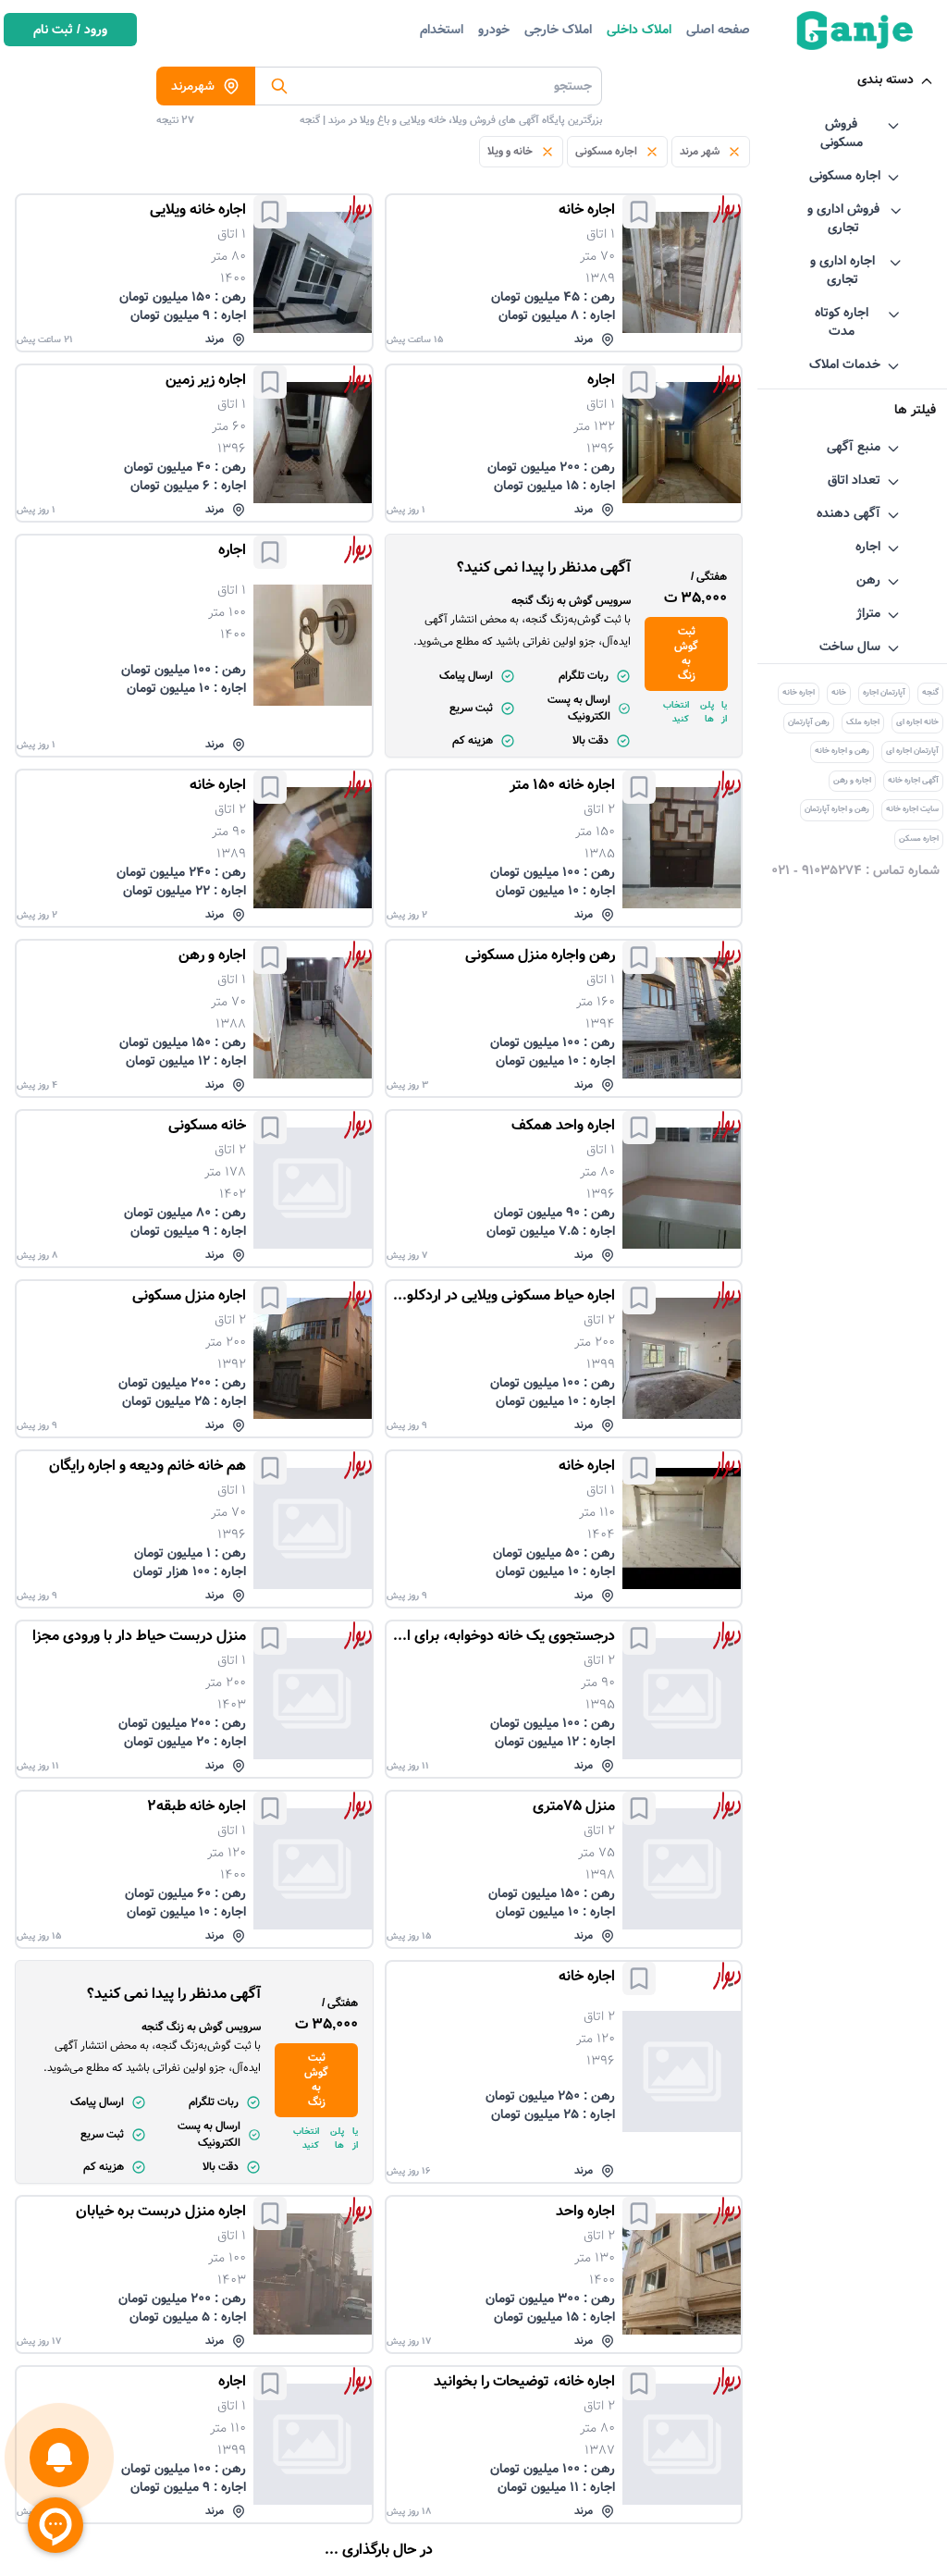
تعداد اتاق (854, 480)
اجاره (868, 547)
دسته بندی (886, 80)
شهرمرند (193, 86)
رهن (868, 580)
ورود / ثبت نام (70, 30)
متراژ (868, 613)
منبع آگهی (854, 447)
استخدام (442, 30)
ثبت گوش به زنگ (686, 653)
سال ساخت (850, 647)
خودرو (494, 30)
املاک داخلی (639, 30)
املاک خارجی (558, 30)
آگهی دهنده (849, 513)
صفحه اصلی (718, 30)
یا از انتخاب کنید (695, 712)
